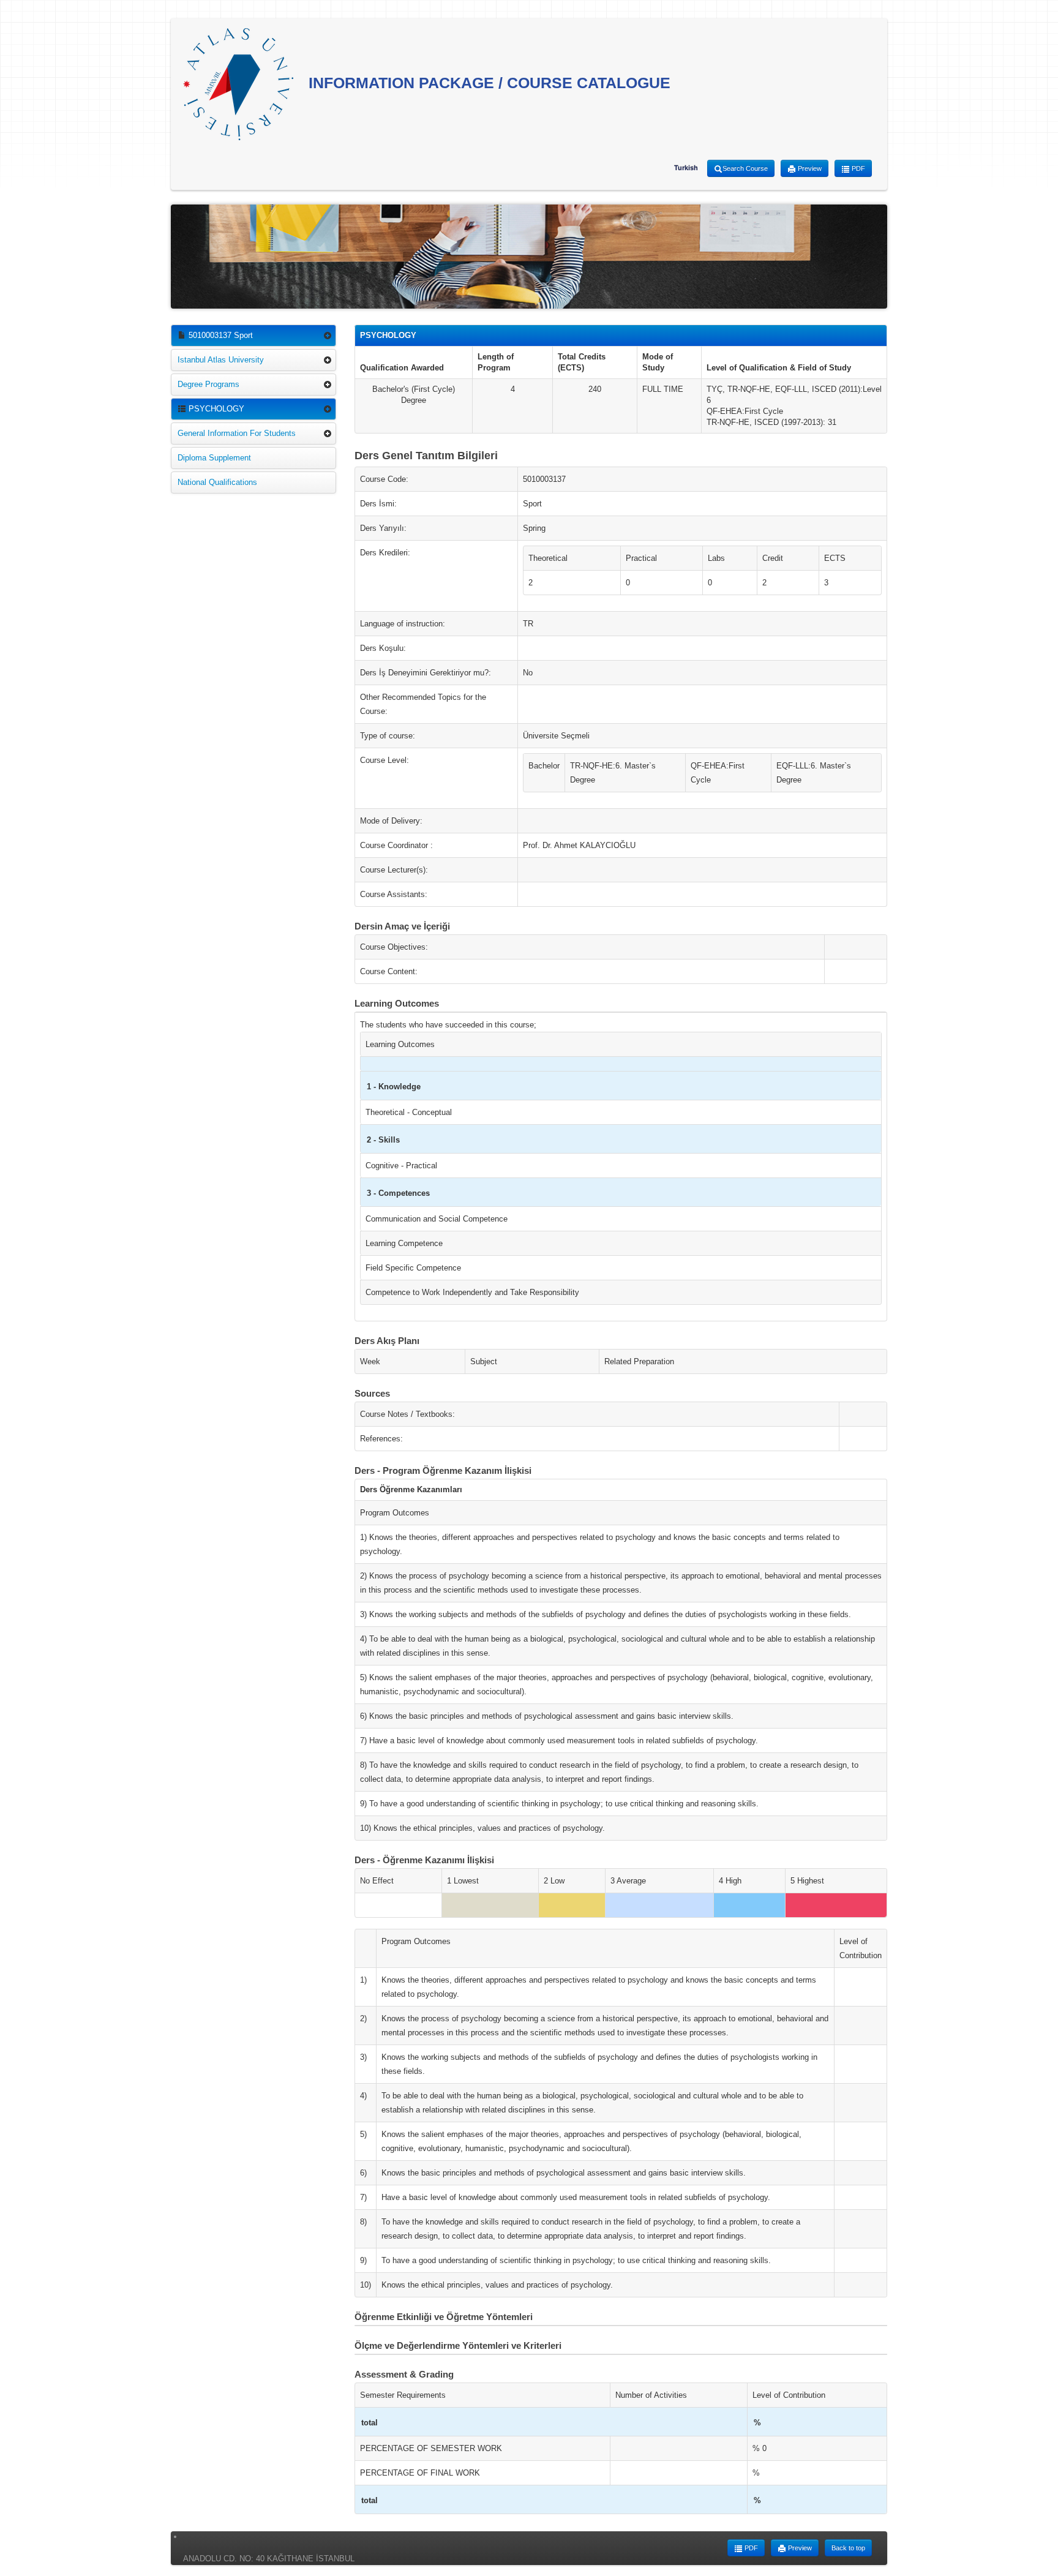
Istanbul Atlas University (221, 360)
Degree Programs (208, 384)
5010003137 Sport (219, 335)
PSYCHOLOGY (215, 409)
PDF (857, 168)
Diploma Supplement (214, 458)
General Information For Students (237, 433)
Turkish (686, 168)
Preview (809, 168)
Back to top (848, 2548)
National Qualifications (217, 482)
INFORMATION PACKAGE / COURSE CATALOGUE (487, 83)
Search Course (745, 168)
